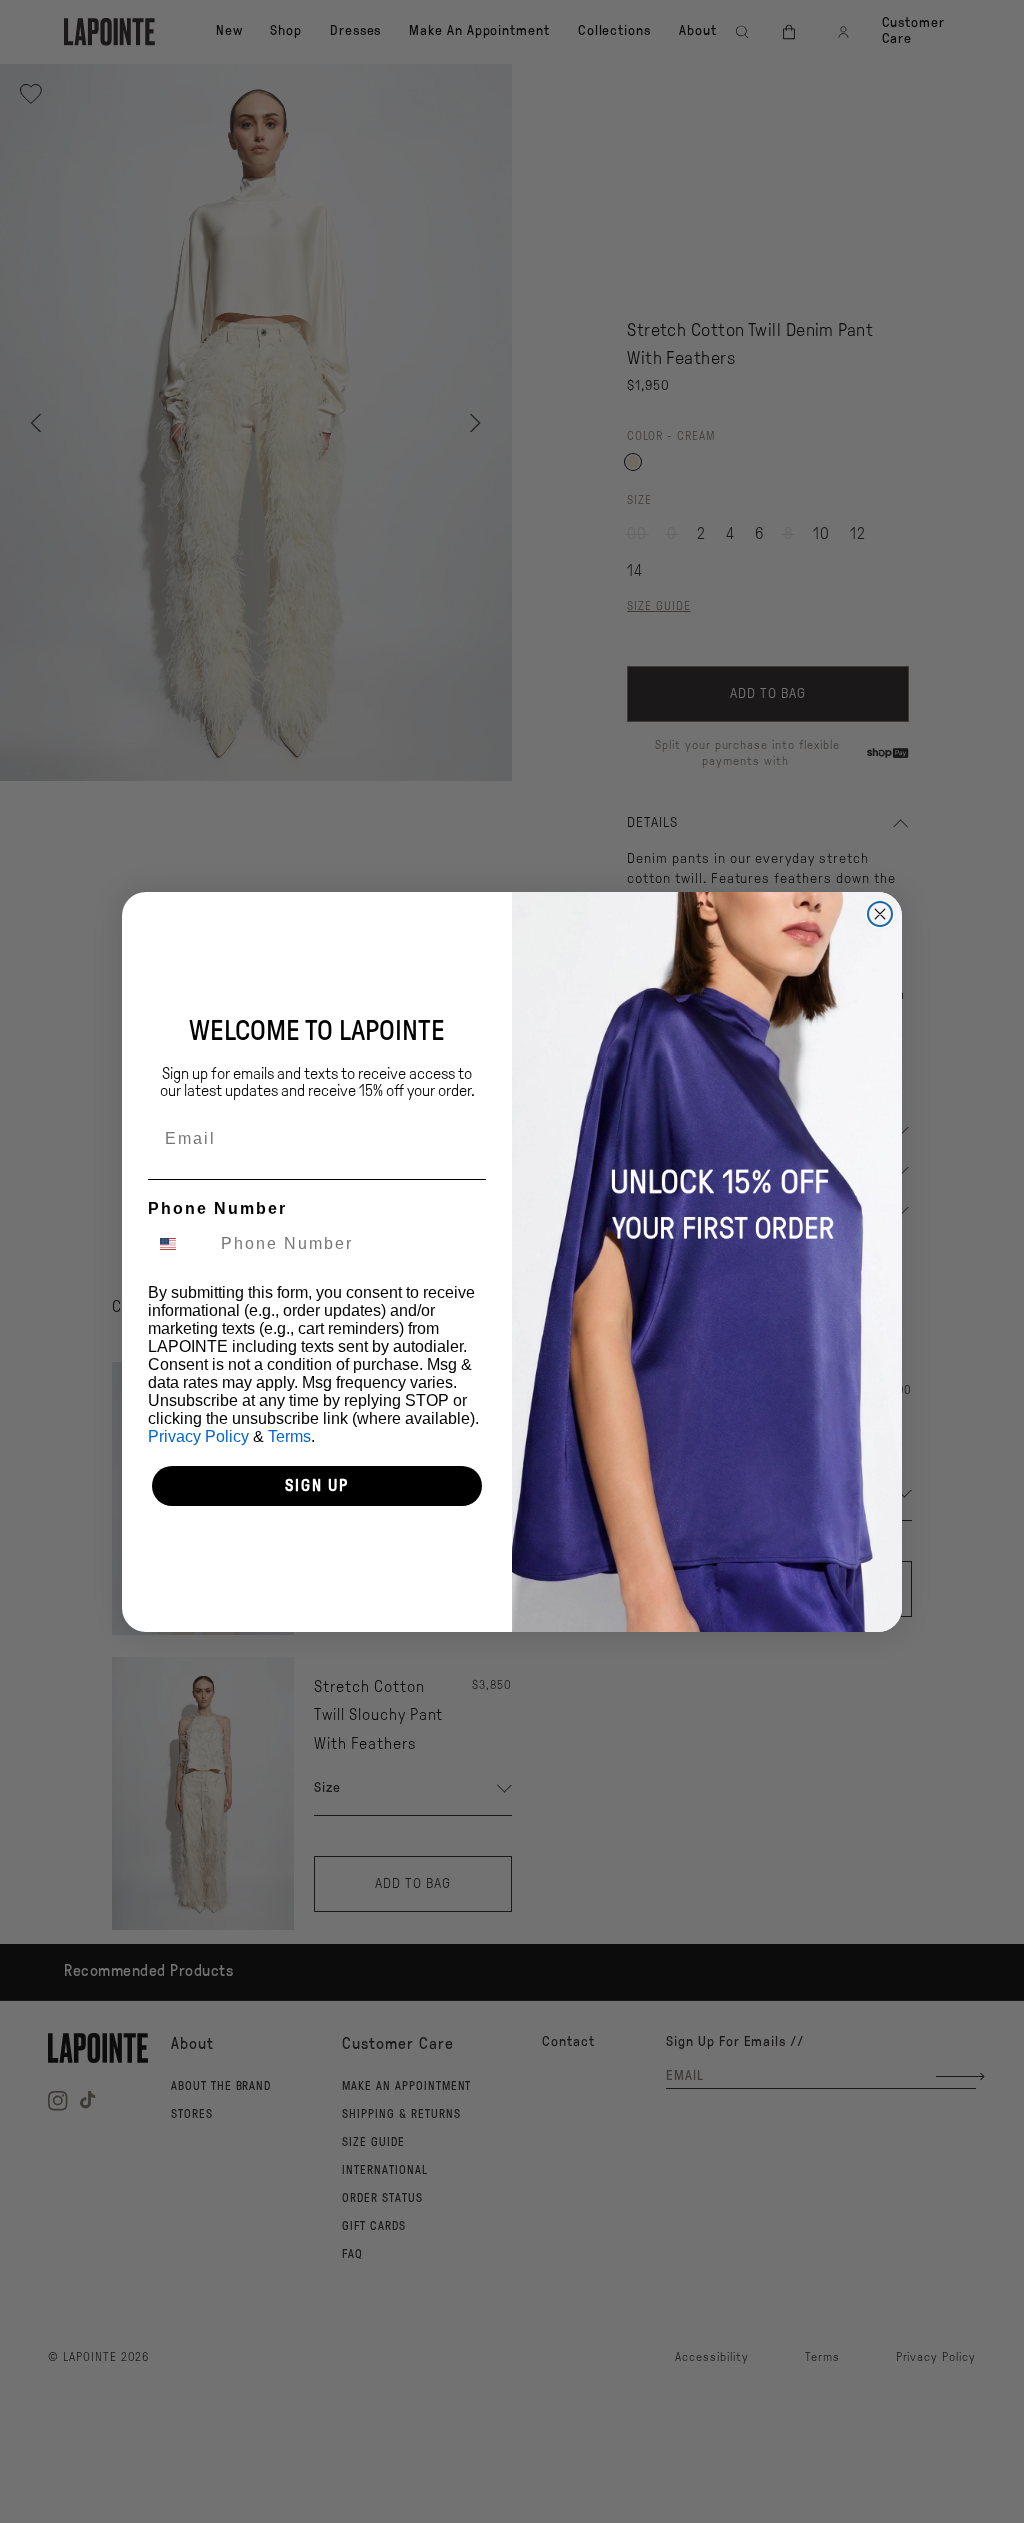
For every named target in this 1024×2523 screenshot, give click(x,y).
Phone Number (217, 1208)
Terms (289, 1436)
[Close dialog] (880, 914)
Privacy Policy (198, 1436)
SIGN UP (317, 1485)
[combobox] (180, 1244)
